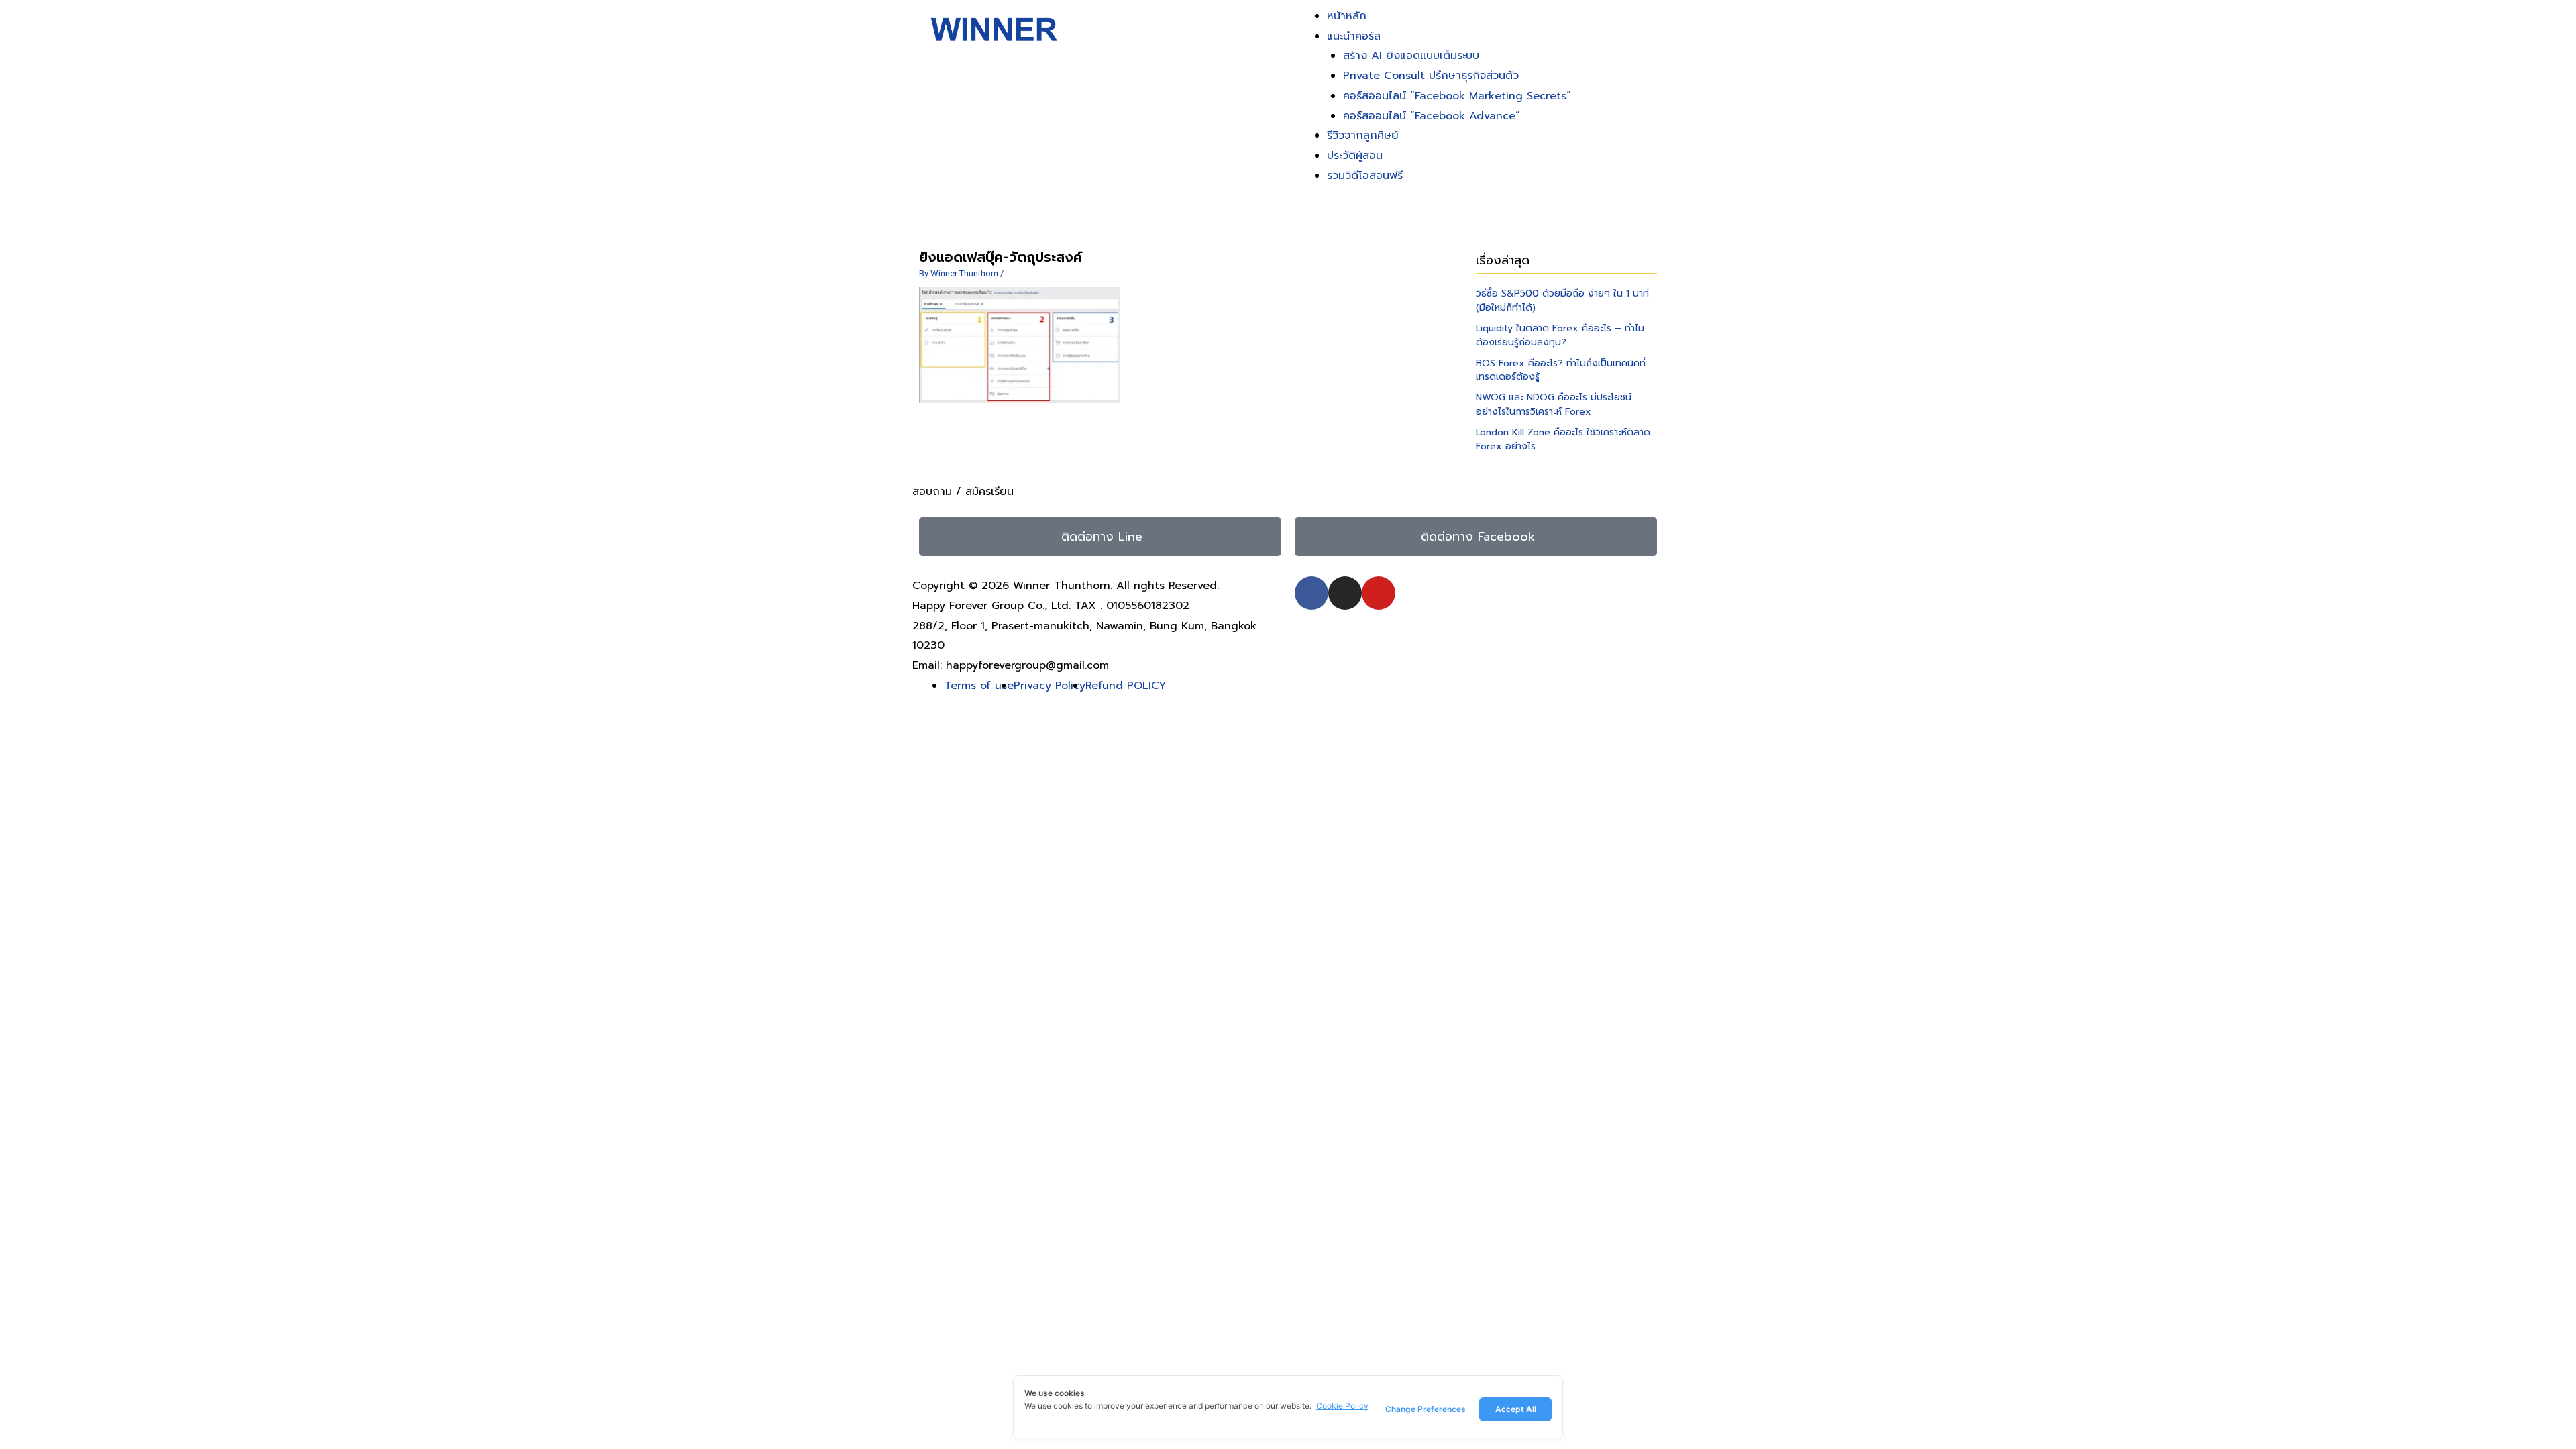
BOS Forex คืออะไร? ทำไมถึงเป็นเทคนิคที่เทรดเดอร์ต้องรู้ (1561, 370)
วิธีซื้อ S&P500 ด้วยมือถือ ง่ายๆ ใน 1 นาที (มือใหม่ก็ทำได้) (1562, 301)
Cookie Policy (1342, 1406)
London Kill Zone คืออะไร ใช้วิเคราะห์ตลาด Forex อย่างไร (1563, 439)
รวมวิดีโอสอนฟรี (1365, 176)
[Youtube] (1379, 593)
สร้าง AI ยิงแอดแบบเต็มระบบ (1411, 56)
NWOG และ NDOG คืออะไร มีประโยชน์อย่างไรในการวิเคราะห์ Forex (1554, 405)
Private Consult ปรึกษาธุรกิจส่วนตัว (1431, 76)
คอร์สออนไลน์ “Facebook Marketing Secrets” (1457, 96)
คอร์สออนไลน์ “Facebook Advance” (1432, 116)
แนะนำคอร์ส (1354, 36)
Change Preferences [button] (1426, 1409)
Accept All (1516, 1409)
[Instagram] (1345, 593)
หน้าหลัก (1347, 16)
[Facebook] (1311, 593)
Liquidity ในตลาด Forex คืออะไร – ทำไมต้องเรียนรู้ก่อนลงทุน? (1560, 335)
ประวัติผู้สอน (1355, 156)
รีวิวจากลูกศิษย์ (1363, 136)
